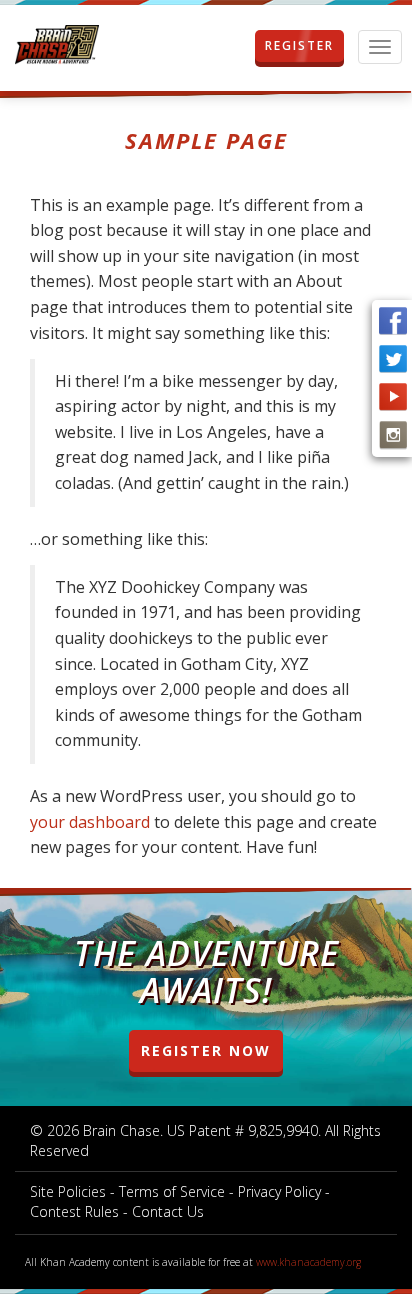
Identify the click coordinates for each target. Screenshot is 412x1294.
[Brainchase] (57, 45)
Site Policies (68, 1191)
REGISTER (299, 45)
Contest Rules (74, 1211)
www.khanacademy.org (308, 1262)
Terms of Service (172, 1191)
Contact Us (168, 1211)
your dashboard (90, 822)
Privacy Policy (279, 1191)
